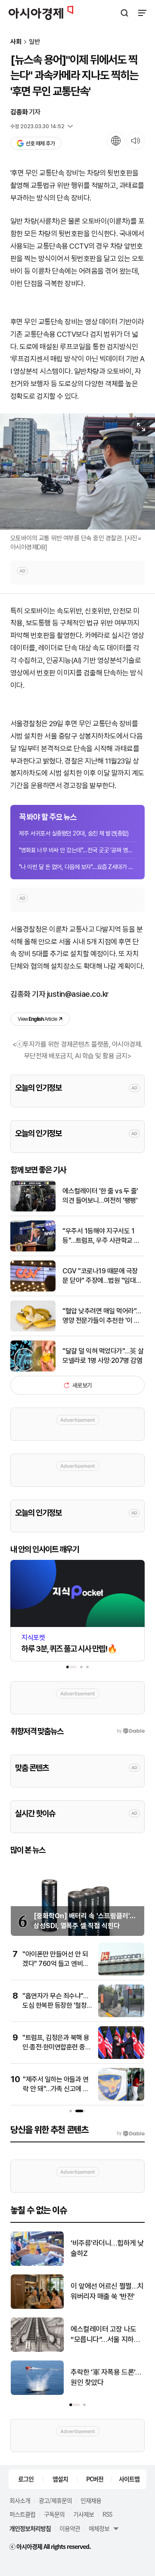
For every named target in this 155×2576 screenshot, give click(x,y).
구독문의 (54, 2514)
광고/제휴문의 (55, 2500)
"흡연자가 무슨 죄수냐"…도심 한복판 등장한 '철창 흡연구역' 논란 (55, 2006)
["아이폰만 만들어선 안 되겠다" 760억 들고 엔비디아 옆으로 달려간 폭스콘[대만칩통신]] (121, 1974)
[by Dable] (131, 2133)
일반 (34, 42)
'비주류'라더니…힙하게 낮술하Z (107, 2248)
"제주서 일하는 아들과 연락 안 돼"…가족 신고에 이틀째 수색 (56, 2089)
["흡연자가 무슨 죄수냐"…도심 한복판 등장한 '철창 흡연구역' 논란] (121, 2015)
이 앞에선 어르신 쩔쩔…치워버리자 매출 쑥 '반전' (107, 2291)
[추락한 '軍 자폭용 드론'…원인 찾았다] (37, 2393)
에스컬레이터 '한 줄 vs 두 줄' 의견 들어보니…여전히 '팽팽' (100, 1196)
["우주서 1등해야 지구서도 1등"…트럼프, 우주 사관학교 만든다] (33, 1249)
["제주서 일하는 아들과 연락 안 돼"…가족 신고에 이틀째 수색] (121, 2099)
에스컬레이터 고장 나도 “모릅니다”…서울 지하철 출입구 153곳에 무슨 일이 (107, 2335)
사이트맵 (129, 2479)
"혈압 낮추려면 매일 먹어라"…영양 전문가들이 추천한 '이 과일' (102, 1316)
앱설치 (60, 2479)
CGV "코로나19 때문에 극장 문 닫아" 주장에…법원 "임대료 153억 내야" (102, 1276)
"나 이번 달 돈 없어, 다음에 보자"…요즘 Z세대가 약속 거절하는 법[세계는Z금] (77, 867)
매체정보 (99, 2528)
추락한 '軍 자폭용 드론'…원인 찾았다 (106, 2377)
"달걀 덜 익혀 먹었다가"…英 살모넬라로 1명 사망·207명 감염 (103, 1356)
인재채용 (91, 2500)
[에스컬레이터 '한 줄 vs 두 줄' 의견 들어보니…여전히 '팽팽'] (33, 1209)
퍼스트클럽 (22, 2514)
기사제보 (84, 2514)
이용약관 (70, 2528)
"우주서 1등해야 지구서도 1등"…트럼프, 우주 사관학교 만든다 (101, 1236)
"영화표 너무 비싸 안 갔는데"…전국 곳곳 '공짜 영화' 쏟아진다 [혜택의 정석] (77, 850)
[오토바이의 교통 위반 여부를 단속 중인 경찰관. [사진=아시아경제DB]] (77, 471)
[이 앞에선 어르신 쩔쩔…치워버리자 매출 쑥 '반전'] (37, 2307)
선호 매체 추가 (40, 143)
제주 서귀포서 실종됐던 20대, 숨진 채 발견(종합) (74, 833)
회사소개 (20, 2500)
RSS (107, 2514)
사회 (16, 42)
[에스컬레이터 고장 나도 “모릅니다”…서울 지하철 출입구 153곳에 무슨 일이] (37, 2350)
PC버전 (95, 2479)
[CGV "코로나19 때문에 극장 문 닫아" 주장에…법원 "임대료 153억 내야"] (33, 1290)
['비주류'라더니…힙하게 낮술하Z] (37, 2264)
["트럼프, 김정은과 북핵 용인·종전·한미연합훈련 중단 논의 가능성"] (121, 2057)
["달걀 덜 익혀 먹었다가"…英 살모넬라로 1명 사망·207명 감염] (33, 1370)
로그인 (26, 2479)
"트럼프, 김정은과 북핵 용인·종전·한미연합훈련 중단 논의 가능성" (57, 2047)
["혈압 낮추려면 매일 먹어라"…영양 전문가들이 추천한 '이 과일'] (33, 1330)
